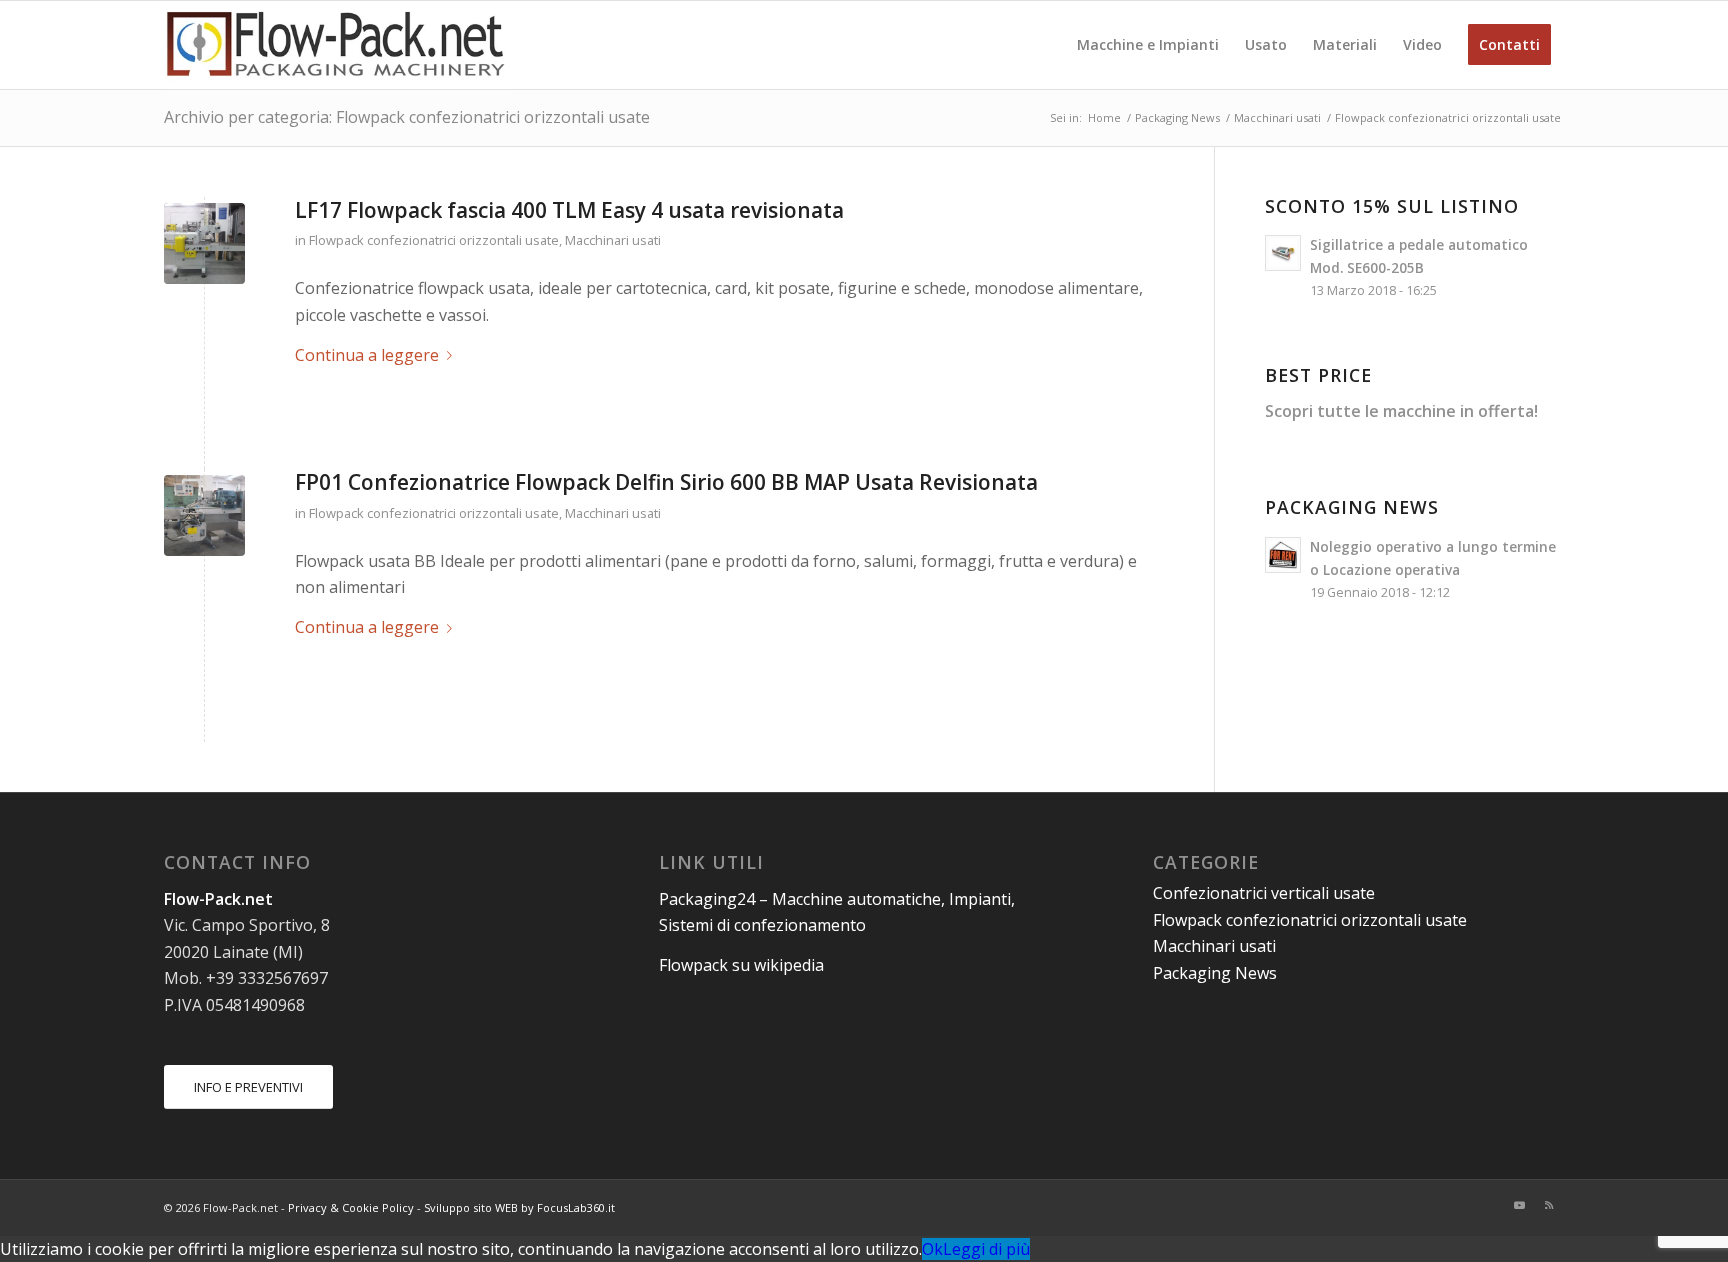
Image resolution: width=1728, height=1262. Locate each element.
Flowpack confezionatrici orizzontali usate (434, 240)
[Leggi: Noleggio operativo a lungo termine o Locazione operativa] (1283, 555)
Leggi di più (986, 1249)
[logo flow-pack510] (336, 45)
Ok (932, 1249)
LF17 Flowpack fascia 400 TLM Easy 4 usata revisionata (569, 210)
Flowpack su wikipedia (741, 965)
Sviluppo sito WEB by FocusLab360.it (519, 1207)
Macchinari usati (613, 240)
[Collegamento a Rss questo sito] (1549, 1205)
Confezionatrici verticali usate (1264, 893)
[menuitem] (1148, 45)
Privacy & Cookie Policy (351, 1207)
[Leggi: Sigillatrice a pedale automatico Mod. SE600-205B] (1283, 253)
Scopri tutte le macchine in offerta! (1401, 411)
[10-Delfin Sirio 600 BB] (204, 515)
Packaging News (1215, 973)
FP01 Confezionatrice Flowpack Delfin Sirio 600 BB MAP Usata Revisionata (666, 482)
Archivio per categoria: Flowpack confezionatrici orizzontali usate (407, 117)
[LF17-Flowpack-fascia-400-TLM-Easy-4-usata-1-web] (204, 243)
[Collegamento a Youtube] (1519, 1205)
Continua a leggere (367, 355)
